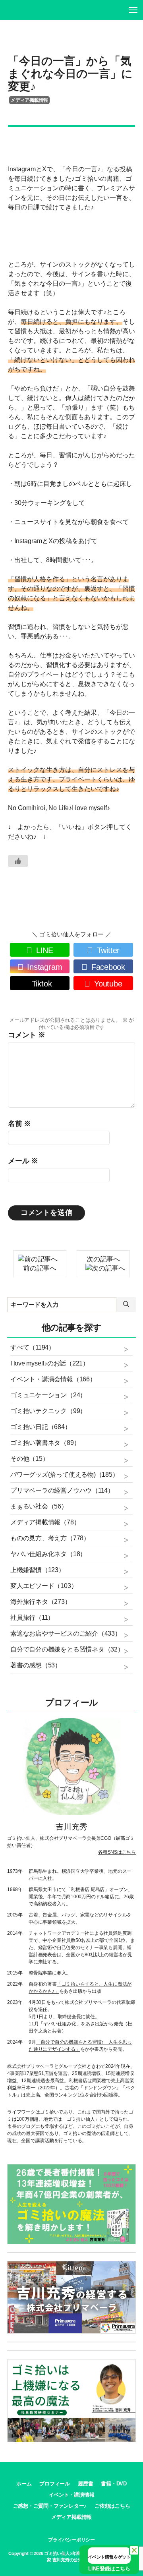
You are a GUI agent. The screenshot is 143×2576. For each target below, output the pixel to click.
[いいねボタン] (18, 861)
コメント (27, 1035)
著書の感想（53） (36, 1665)
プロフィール (55, 2484)
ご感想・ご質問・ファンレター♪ (50, 2506)
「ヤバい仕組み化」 (60, 2024)
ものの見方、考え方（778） (50, 1538)
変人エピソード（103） (44, 1586)
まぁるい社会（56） (39, 1506)
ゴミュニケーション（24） (48, 1395)
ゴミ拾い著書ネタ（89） (45, 1443)
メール (23, 1161)
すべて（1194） (33, 1347)
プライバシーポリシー (71, 2540)
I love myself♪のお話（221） (50, 1363)
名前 (19, 1124)
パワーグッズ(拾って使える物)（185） (64, 1475)
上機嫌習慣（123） (38, 1570)
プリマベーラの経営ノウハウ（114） (62, 1490)
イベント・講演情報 (72, 2495)
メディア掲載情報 (29, 100)
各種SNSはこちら (117, 1852)
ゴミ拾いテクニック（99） (48, 1411)
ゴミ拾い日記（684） (41, 1427)
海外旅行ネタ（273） (41, 1602)
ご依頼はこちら (112, 2506)
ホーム (24, 2484)
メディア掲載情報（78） (45, 1522)
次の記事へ (103, 1259)
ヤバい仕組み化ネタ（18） (48, 1554)
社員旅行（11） (32, 1618)
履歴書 (85, 2484)
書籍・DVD (114, 2484)
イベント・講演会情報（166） (53, 1379)
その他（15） (29, 1459)
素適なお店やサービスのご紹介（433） (66, 1633)
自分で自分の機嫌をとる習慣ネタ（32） (67, 1649)
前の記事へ (40, 1268)
